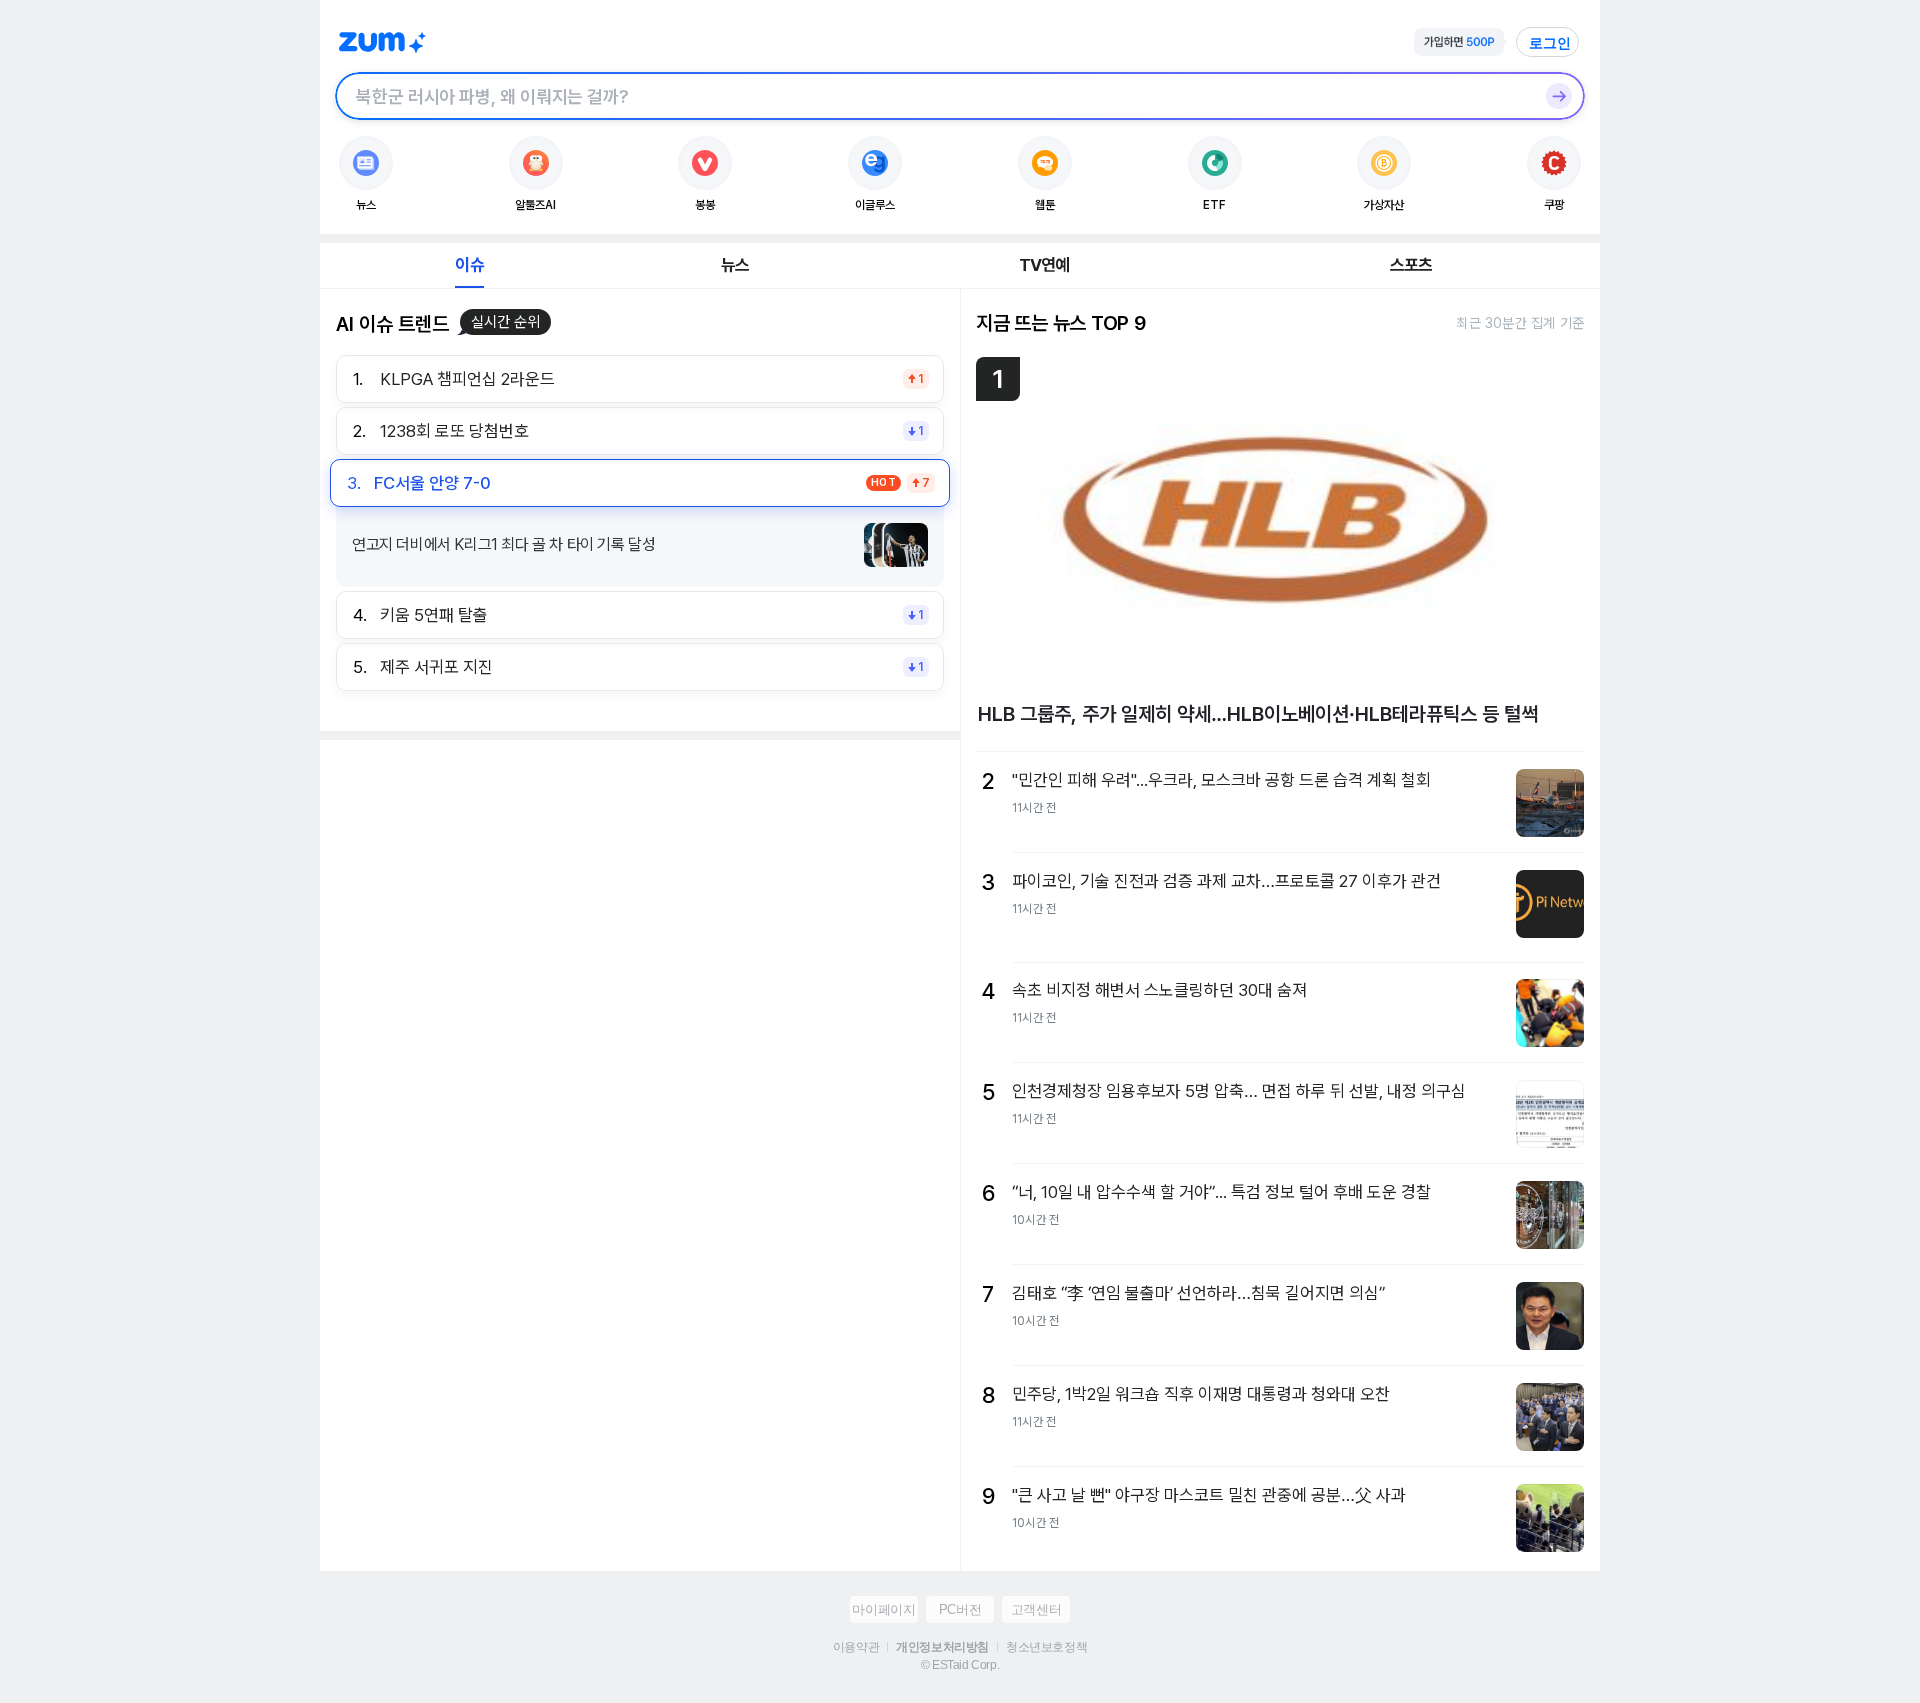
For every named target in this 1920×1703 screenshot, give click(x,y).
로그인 (1550, 43)
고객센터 (1036, 1609)
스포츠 (1411, 265)
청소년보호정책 (1046, 1647)
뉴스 (735, 265)
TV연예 (1044, 265)
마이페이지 (883, 1609)
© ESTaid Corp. (960, 1665)
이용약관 (856, 1647)
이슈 (469, 265)
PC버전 (960, 1609)
